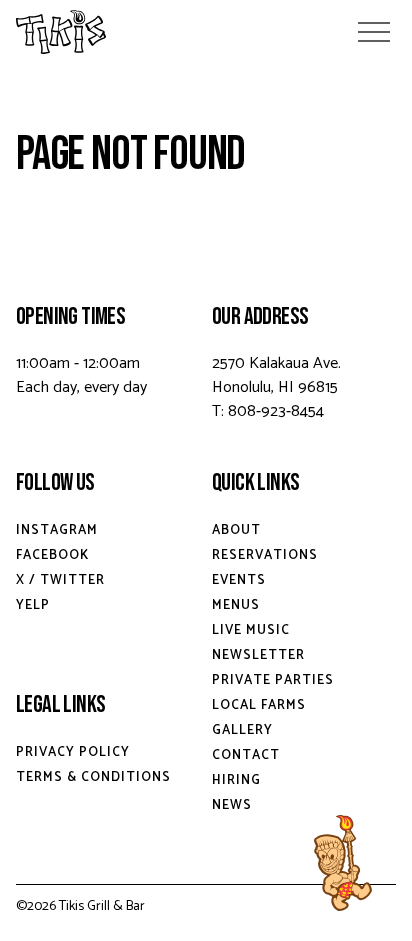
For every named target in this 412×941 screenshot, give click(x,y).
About (236, 530)
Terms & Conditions (93, 777)
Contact (246, 755)
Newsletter (258, 655)
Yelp (33, 605)
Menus (236, 605)
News (232, 805)
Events (239, 580)
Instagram (57, 530)
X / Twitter (60, 580)
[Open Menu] (374, 32)
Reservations (265, 555)
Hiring (236, 780)
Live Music (251, 630)
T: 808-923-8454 (268, 411)
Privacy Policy (73, 752)
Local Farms (259, 705)
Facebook (52, 555)
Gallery (242, 730)
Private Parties (273, 680)
